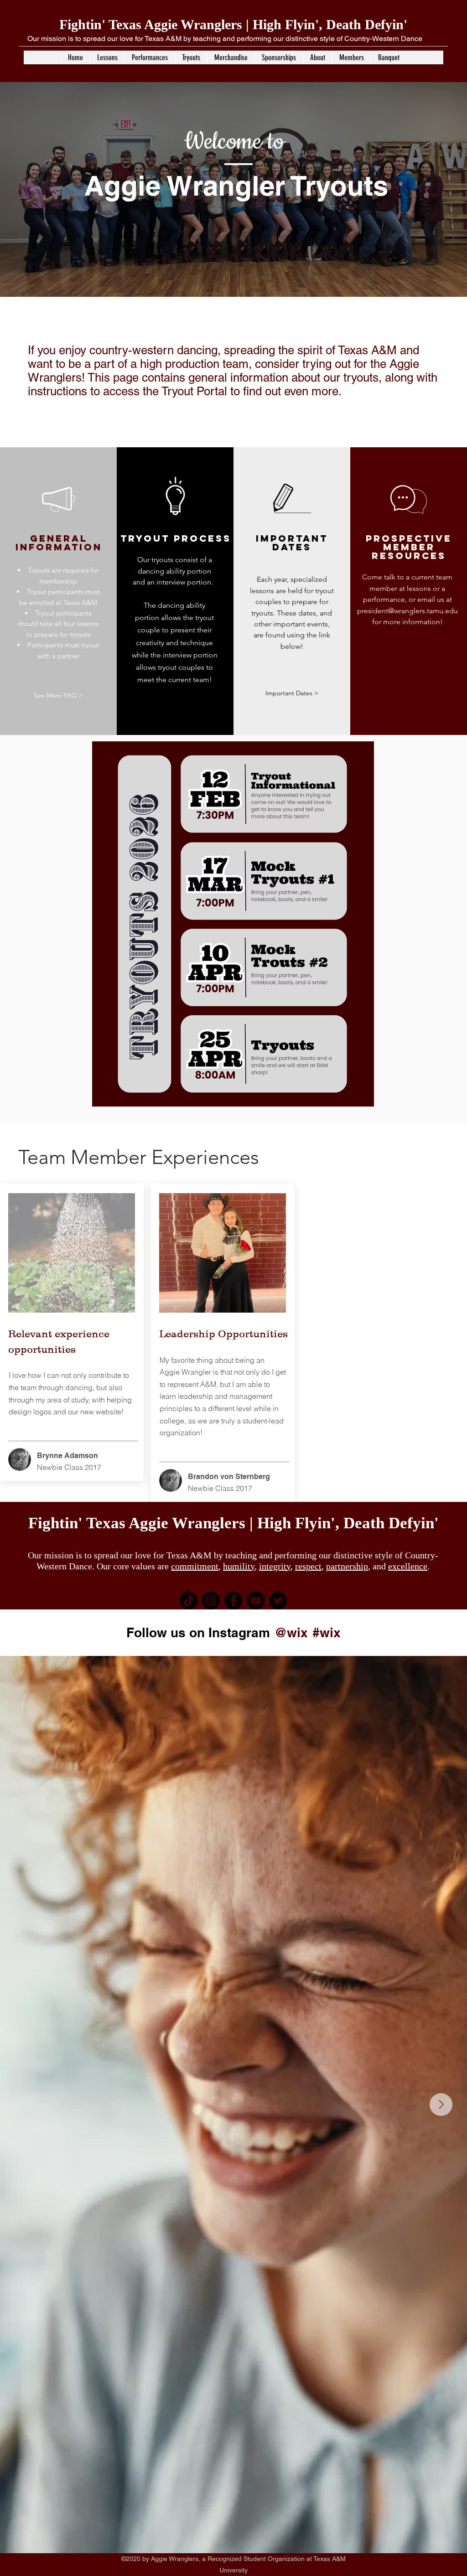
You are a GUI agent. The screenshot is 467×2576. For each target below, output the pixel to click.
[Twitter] (278, 1601)
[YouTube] (256, 1601)
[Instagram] (211, 1601)
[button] (107, 57)
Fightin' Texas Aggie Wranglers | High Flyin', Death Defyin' (233, 24)
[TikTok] (189, 1601)
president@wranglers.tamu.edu (407, 611)
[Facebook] (233, 1601)
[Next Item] (441, 2105)
